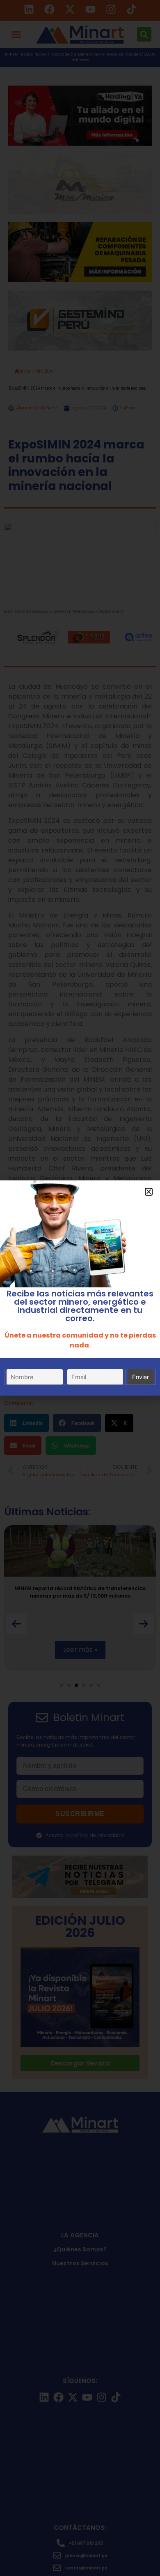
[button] (149, 1192)
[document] (80, 1288)
